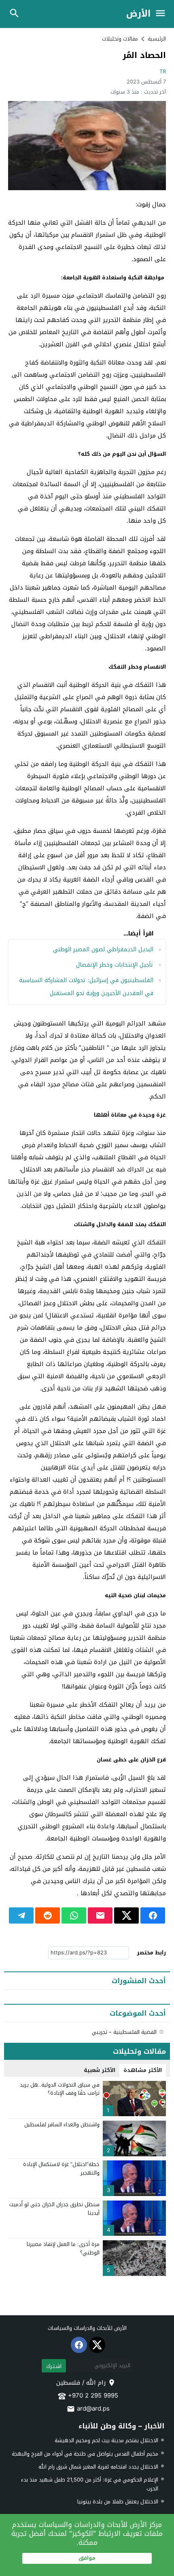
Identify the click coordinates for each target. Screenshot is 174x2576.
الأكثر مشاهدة (143, 2070)
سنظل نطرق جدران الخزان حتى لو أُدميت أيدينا (54, 2209)
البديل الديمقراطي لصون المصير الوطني (102, 949)
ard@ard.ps (93, 2409)
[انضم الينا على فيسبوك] (79, 2345)
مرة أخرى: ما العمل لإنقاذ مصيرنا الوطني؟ (63, 2248)
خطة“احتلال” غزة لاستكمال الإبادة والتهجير (61, 2168)
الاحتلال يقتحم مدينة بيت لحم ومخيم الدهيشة (106, 2440)
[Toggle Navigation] (162, 14)
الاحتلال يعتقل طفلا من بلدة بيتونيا (118, 2502)
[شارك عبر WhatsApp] (74, 1915)
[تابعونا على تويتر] (97, 2345)
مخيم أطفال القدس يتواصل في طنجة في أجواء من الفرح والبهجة (85, 2454)
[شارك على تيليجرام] (21, 1915)
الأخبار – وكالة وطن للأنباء (121, 2426)
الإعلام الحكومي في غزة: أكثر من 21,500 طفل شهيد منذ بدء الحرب (90, 2484)
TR (163, 72)
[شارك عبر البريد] (100, 1915)
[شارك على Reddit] (48, 1915)
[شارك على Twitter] (126, 1915)
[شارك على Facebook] (153, 1915)
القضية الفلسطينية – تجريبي (124, 2032)
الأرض (138, 14)
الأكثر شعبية (100, 2070)
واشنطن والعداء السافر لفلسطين (62, 2125)
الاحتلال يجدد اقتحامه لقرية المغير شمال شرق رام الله (98, 2467)
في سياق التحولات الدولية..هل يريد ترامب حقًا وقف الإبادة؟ (60, 2089)
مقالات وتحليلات (120, 39)
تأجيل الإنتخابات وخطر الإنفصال (115, 965)
